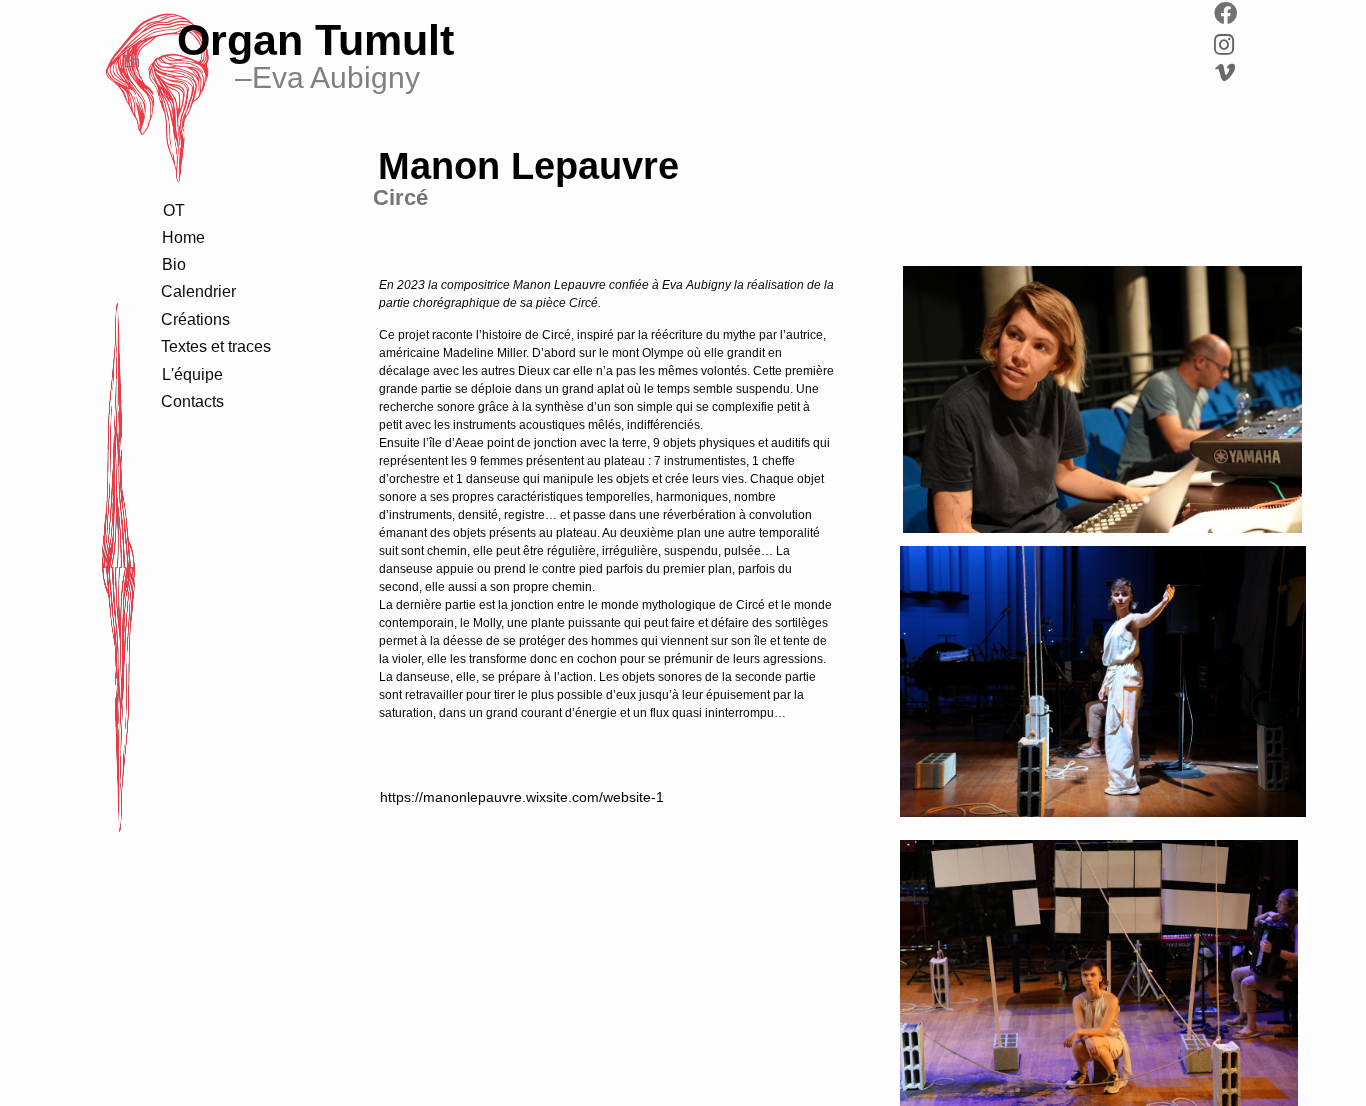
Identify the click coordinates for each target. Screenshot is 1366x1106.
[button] (174, 265)
